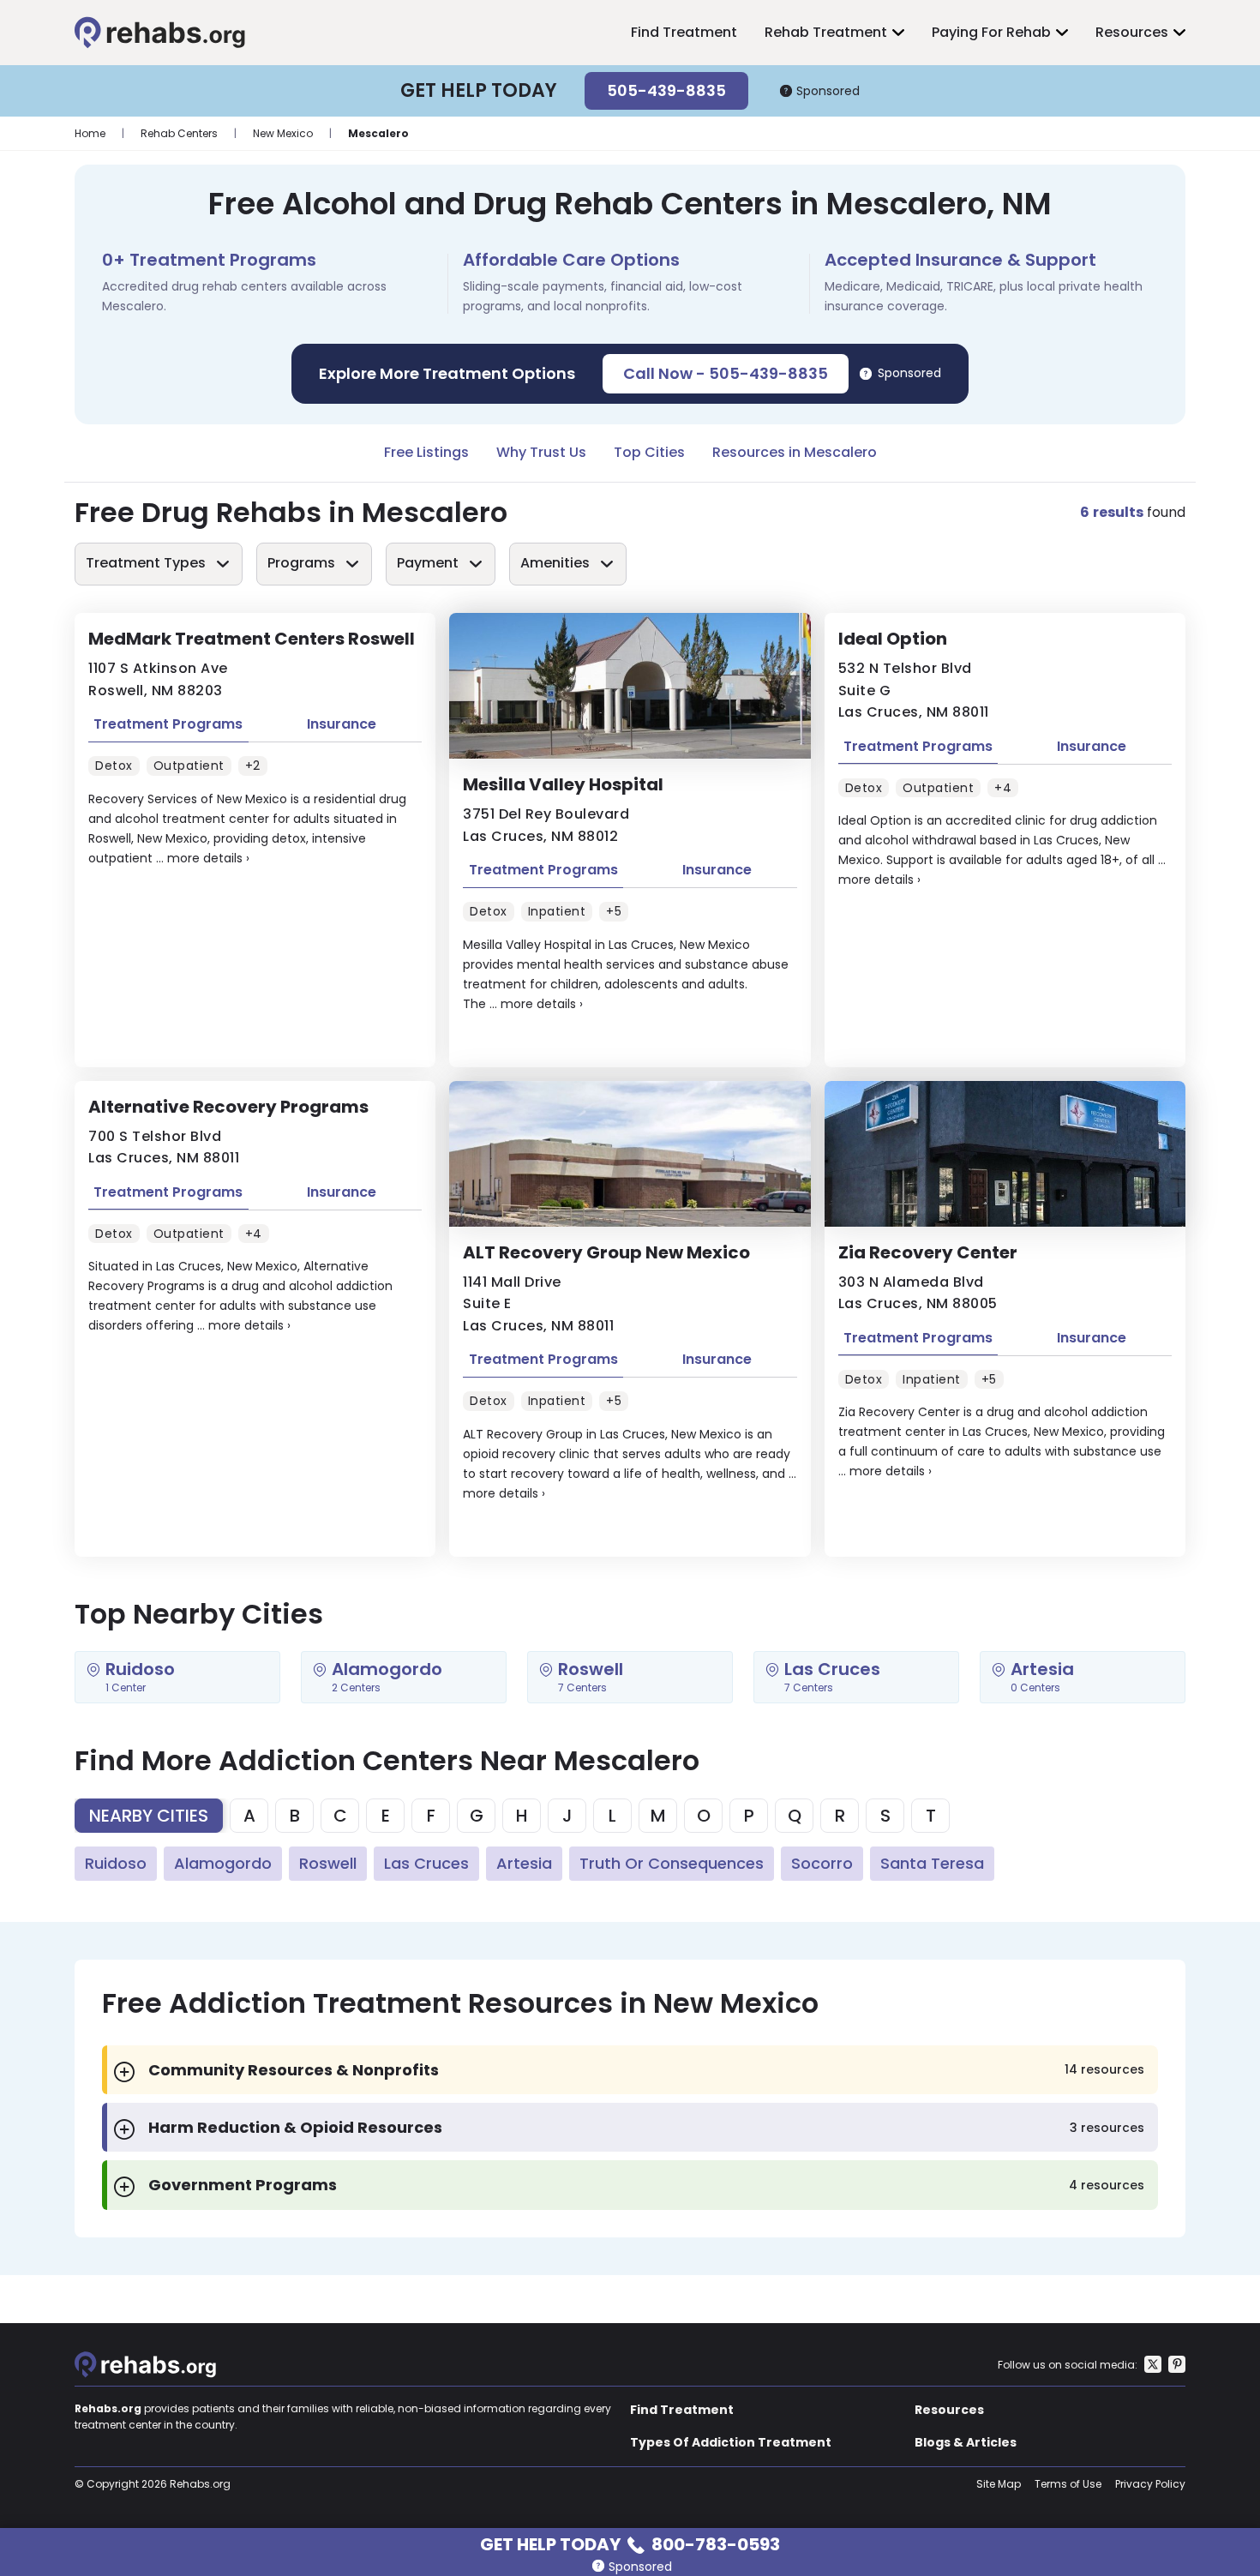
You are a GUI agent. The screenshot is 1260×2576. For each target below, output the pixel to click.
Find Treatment (684, 32)
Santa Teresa (932, 1863)
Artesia (524, 1863)
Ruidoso (116, 1863)
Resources (1132, 32)
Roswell (328, 1863)
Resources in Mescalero (795, 452)
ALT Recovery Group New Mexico (606, 1252)
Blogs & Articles (966, 2442)
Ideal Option (893, 639)
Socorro (822, 1863)
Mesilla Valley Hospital (563, 784)
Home (90, 133)
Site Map (999, 2484)
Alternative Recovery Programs (228, 1107)
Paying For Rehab (991, 32)
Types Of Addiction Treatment (731, 2442)
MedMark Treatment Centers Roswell (252, 639)
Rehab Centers (179, 133)
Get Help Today (630, 2543)
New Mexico (283, 133)
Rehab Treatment (826, 32)
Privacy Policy (1150, 2484)
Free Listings (426, 452)
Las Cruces (426, 1863)
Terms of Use (1068, 2484)
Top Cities (649, 452)
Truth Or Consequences (672, 1863)
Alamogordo (223, 1863)
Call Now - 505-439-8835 (726, 373)
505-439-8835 (666, 90)
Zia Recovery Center (928, 1252)
